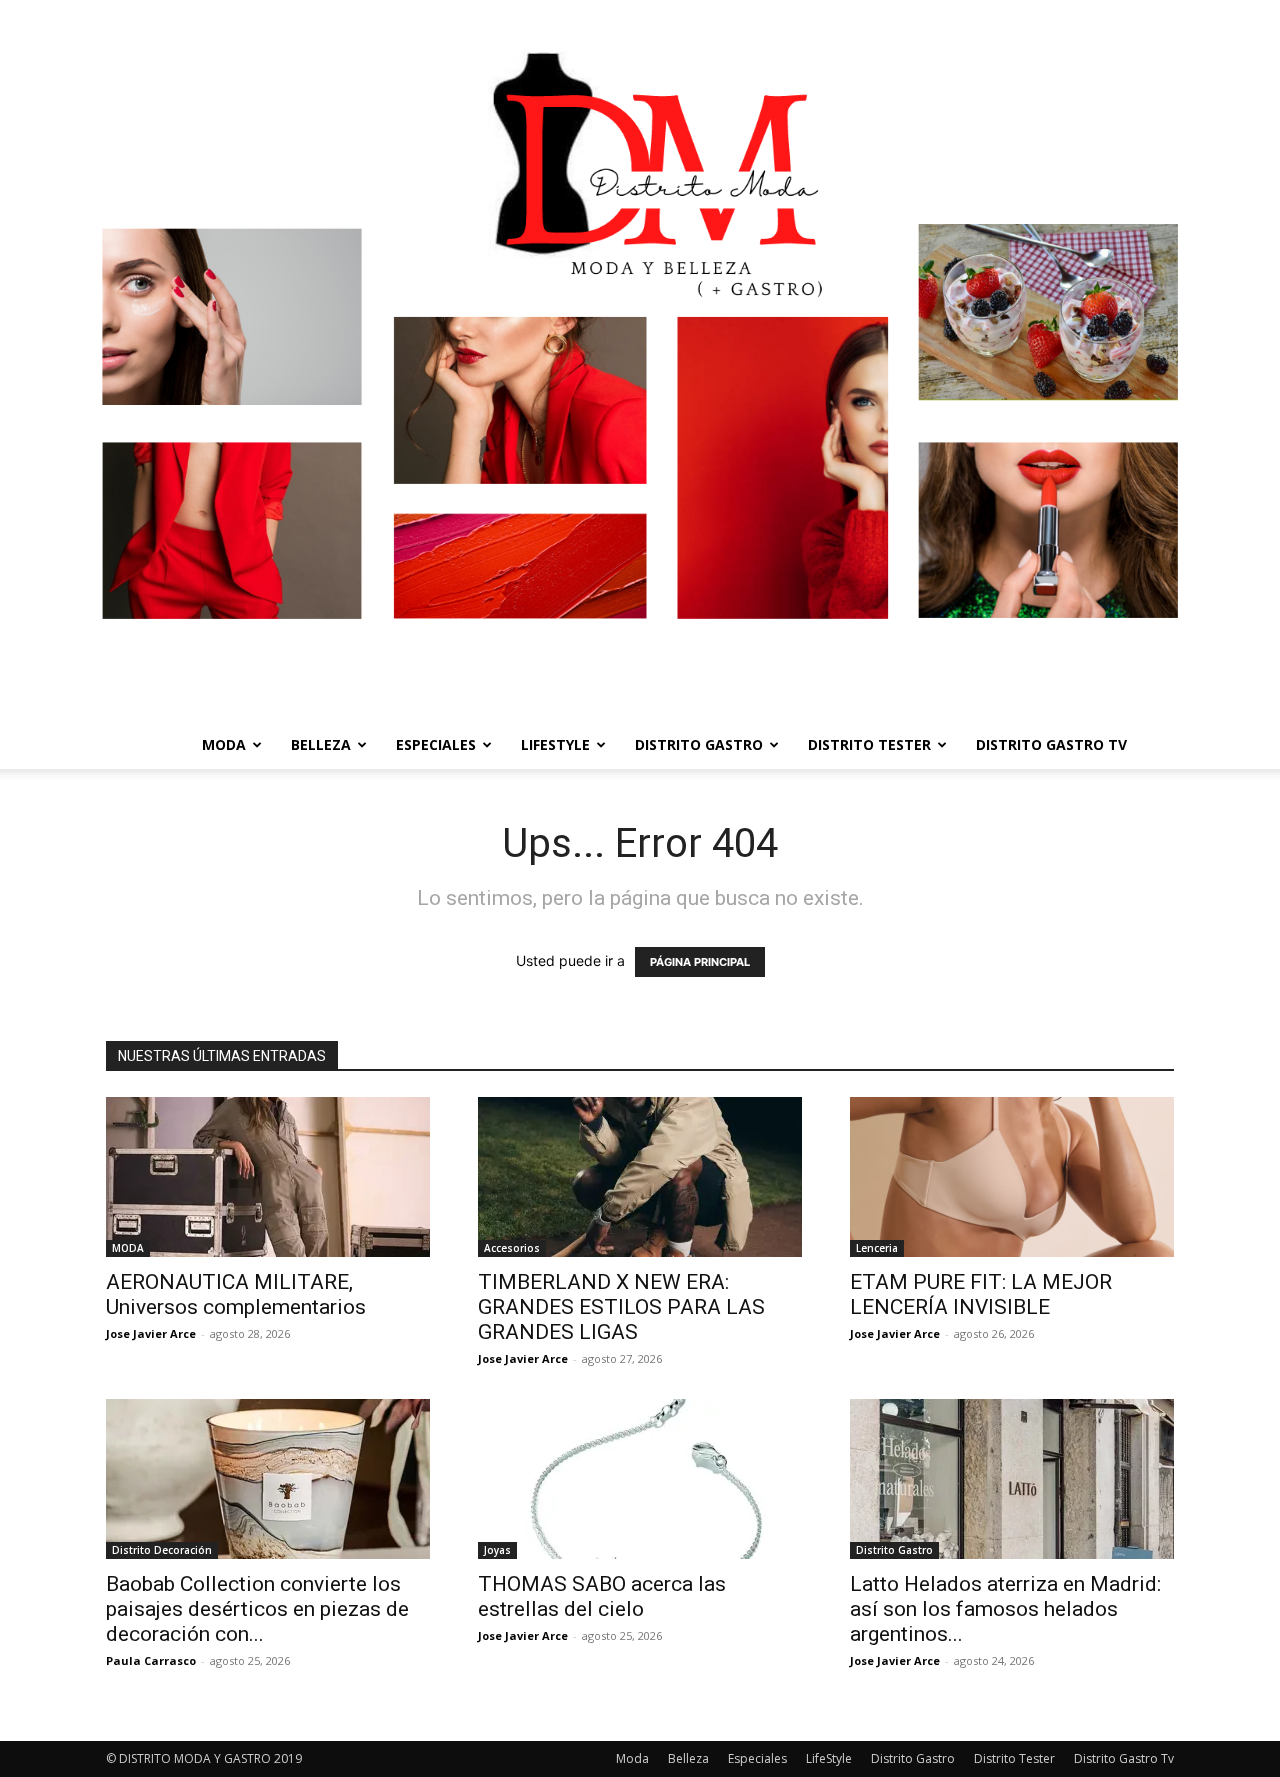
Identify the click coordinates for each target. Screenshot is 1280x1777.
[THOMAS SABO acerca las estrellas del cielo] (640, 1479)
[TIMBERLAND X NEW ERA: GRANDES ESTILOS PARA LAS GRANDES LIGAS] (640, 1177)
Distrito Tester (869, 744)
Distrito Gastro (699, 744)
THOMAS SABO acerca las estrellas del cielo (602, 1596)
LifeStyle (555, 744)
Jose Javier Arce (151, 1333)
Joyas (497, 1550)
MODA (128, 1248)
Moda (224, 744)
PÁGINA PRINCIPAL (700, 962)
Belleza (321, 744)
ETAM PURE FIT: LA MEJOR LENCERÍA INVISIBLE (981, 1294)
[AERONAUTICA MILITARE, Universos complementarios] (268, 1177)
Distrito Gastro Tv (1051, 744)
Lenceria (877, 1248)
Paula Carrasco (151, 1660)
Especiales (436, 744)
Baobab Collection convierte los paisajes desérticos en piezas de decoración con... (257, 1609)
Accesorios (512, 1248)
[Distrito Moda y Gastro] (640, 360)
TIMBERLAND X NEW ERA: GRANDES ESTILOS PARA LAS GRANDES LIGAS (621, 1307)
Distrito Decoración (162, 1550)
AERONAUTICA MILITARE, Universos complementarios (236, 1294)
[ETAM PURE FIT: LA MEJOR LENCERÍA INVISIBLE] (1012, 1177)
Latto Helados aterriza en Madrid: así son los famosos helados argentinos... (1005, 1609)
